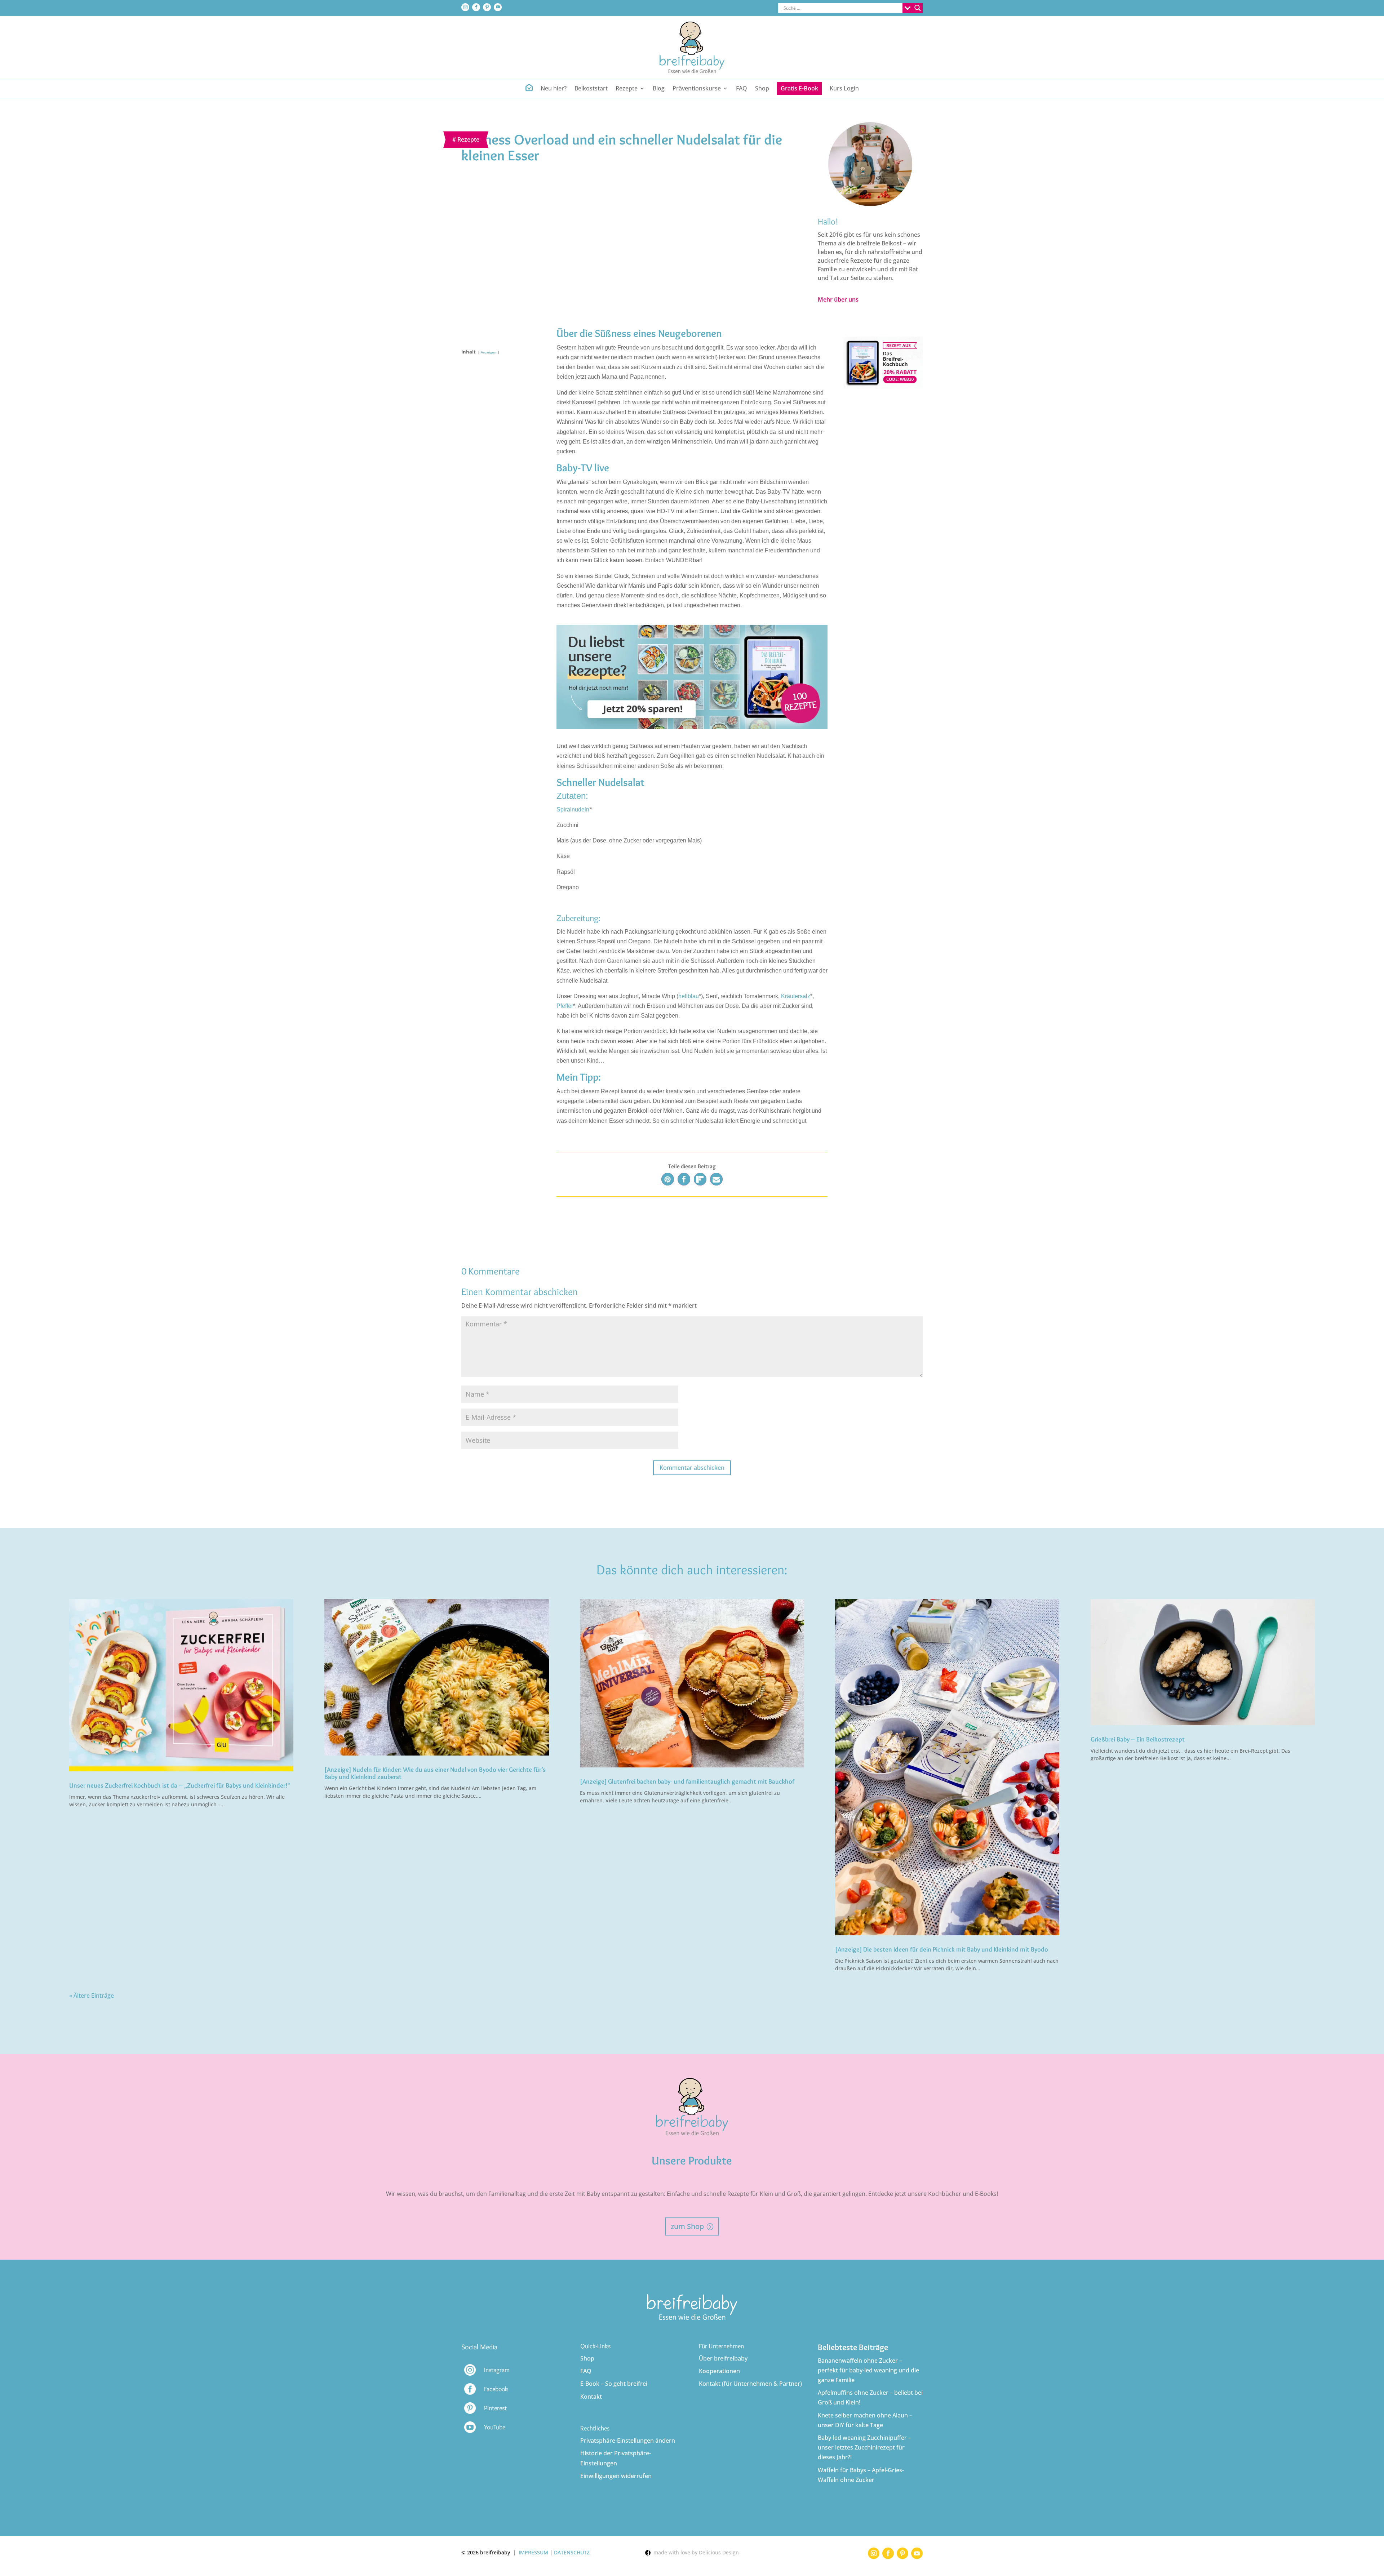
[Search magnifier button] (918, 8)
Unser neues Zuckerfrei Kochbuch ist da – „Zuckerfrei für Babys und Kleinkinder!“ (180, 1785)
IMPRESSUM (533, 2552)
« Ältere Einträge (92, 1996)
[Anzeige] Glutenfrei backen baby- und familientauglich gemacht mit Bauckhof (687, 1781)
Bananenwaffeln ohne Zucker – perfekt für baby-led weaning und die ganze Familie (868, 2370)
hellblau (689, 996)
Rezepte (468, 139)
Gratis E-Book (799, 88)
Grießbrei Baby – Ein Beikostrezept (1138, 1739)
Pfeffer (565, 1006)
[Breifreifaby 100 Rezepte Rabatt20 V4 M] (882, 387)
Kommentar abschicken (692, 1468)
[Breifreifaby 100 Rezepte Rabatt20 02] (692, 727)
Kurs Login (844, 89)
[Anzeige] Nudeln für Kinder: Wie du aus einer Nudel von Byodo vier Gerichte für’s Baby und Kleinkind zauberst (435, 1773)
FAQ (742, 89)
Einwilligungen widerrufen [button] (616, 2476)
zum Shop (687, 2226)
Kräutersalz (796, 996)
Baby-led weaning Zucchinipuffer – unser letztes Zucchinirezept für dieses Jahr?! (864, 2447)
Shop (762, 89)
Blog (659, 89)
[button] (668, 1179)
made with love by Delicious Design (695, 2552)
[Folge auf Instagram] (465, 7)
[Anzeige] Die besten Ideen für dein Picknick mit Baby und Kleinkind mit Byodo (942, 1949)
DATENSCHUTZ (572, 2552)
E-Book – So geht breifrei (614, 2384)
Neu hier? (554, 89)
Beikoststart (591, 89)
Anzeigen (489, 352)
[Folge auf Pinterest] (487, 7)
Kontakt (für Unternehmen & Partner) (750, 2384)
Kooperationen (719, 2371)
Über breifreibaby (723, 2358)
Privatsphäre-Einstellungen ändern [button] (628, 2441)
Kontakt (591, 2397)
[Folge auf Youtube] (498, 7)
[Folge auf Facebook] (476, 7)
